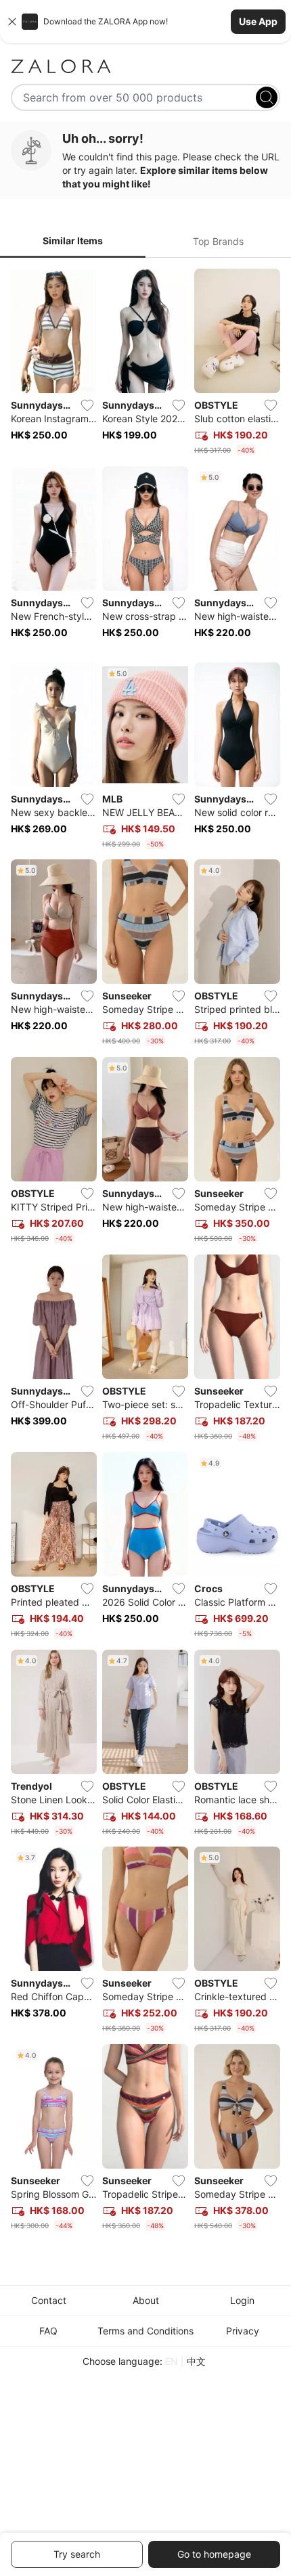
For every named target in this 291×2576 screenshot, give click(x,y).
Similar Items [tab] (73, 241)
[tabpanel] (145, 1252)
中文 (196, 2361)
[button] (145, 22)
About (146, 2300)
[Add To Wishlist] (87, 405)
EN (172, 2361)
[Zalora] (145, 66)
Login (242, 2300)
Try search (77, 2554)
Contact (49, 2300)
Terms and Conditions (145, 2331)
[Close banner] (12, 22)
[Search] (267, 97)
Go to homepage (214, 2554)
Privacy (243, 2331)
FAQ (48, 2331)
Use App (258, 21)
